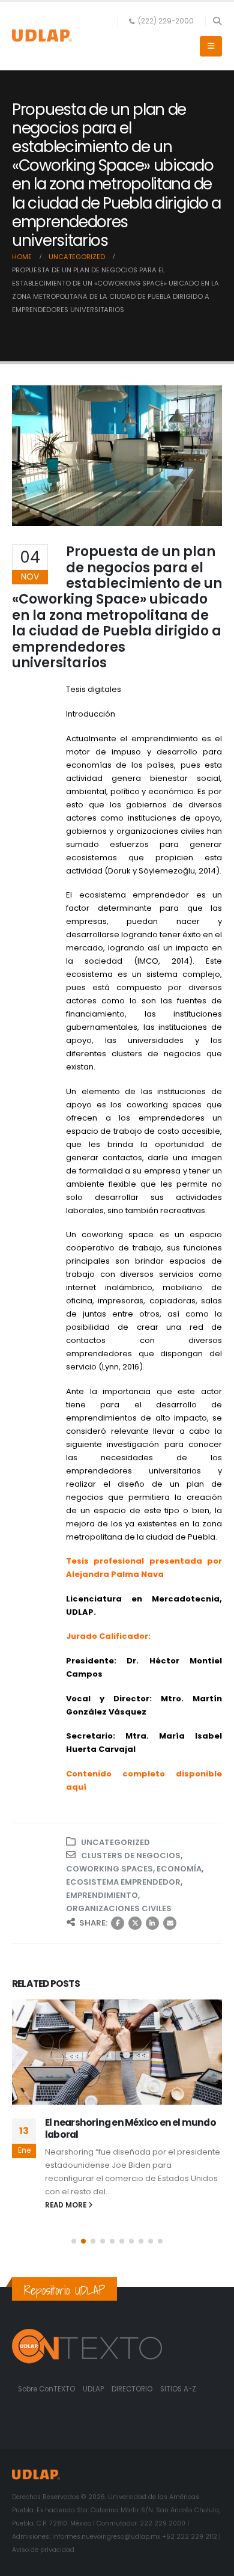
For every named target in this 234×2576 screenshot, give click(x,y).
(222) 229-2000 (166, 21)
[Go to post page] (117, 2052)
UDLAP (94, 2389)
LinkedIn (152, 1923)
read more (67, 2205)
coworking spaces (109, 1869)
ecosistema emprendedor (123, 1882)
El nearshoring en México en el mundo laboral (130, 2128)
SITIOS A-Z (178, 2389)
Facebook (118, 1923)
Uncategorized (115, 1842)
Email (170, 1923)
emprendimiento (102, 1895)
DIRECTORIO (133, 2389)
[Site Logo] (42, 36)
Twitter (135, 1923)
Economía (179, 1869)
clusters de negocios (131, 1856)
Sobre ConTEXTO (46, 2389)
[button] (217, 21)
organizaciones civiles (119, 1908)
